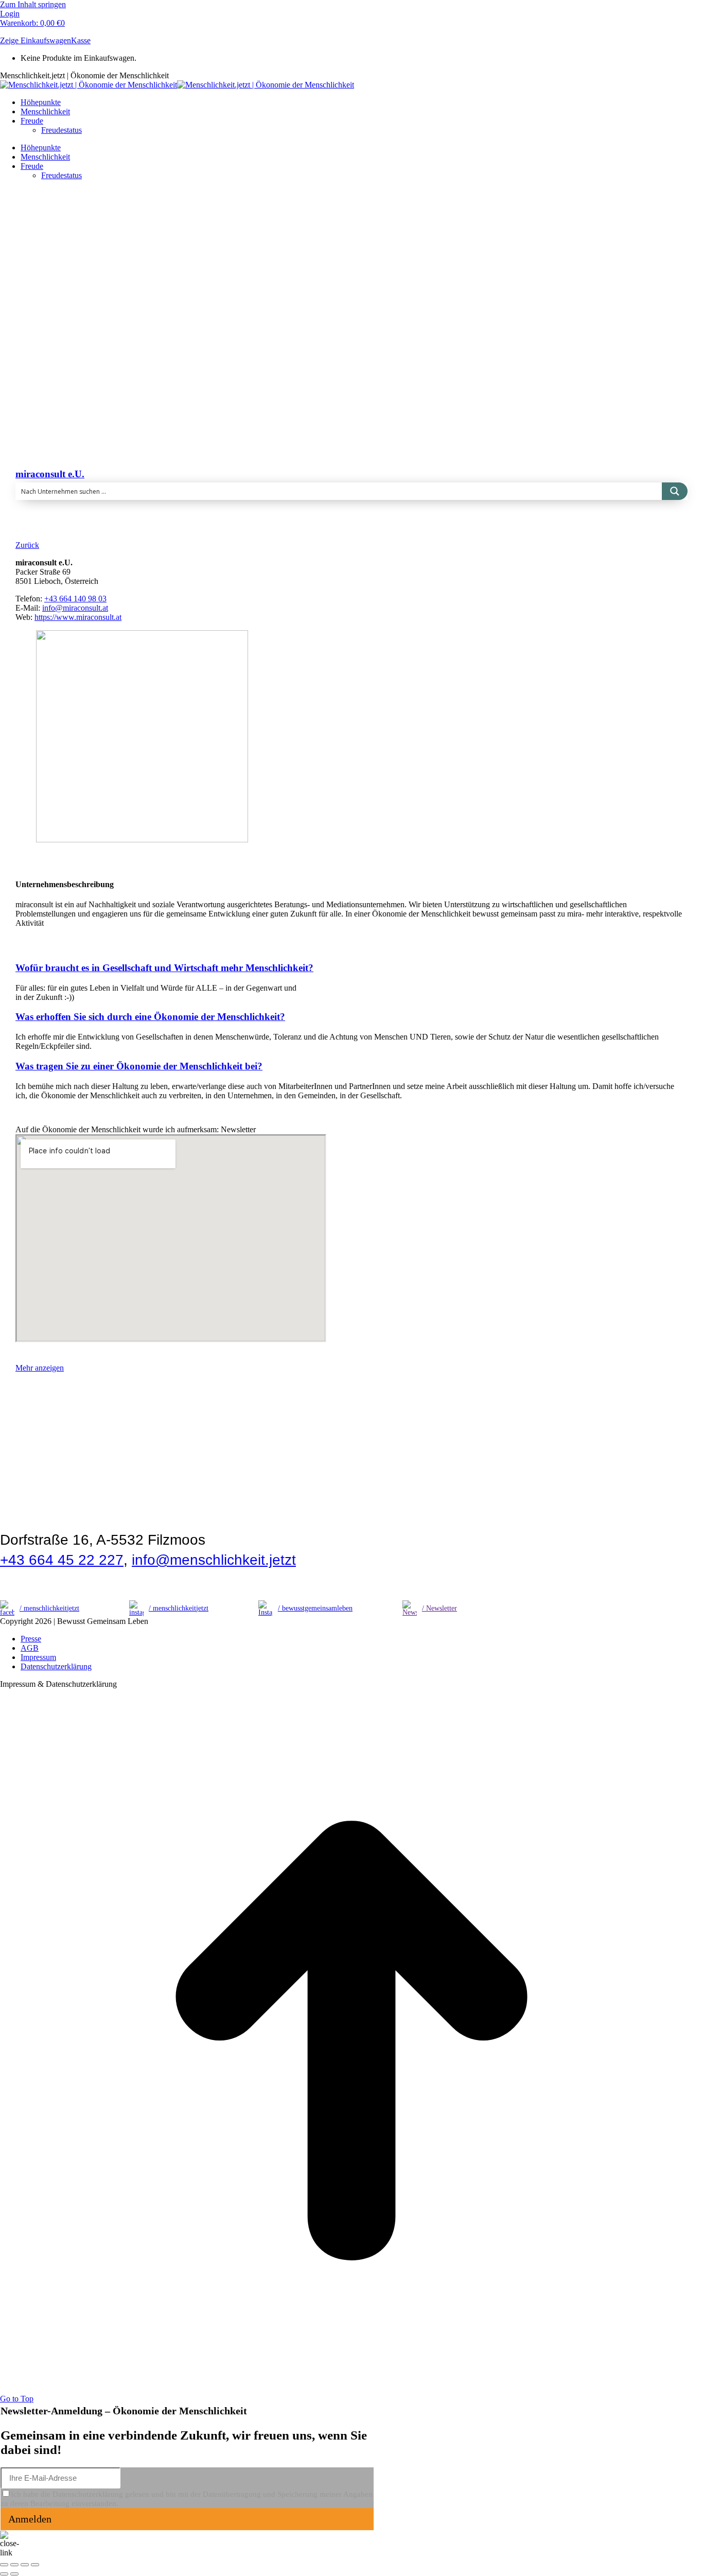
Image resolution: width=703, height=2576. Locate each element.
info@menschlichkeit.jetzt (214, 1560)
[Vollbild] (25, 2565)
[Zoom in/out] (35, 2565)
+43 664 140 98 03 (75, 599)
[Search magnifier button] (675, 491)
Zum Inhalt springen (33, 4)
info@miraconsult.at (75, 608)
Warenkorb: (32, 23)
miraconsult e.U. (50, 474)
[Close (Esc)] (4, 2565)
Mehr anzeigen (40, 1368)
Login (10, 14)
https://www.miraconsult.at (78, 617)
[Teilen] (14, 2565)
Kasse (81, 40)
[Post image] (116, 408)
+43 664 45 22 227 (62, 1560)
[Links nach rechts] (14, 2574)
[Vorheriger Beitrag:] (4, 2574)
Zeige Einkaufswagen (36, 40)
